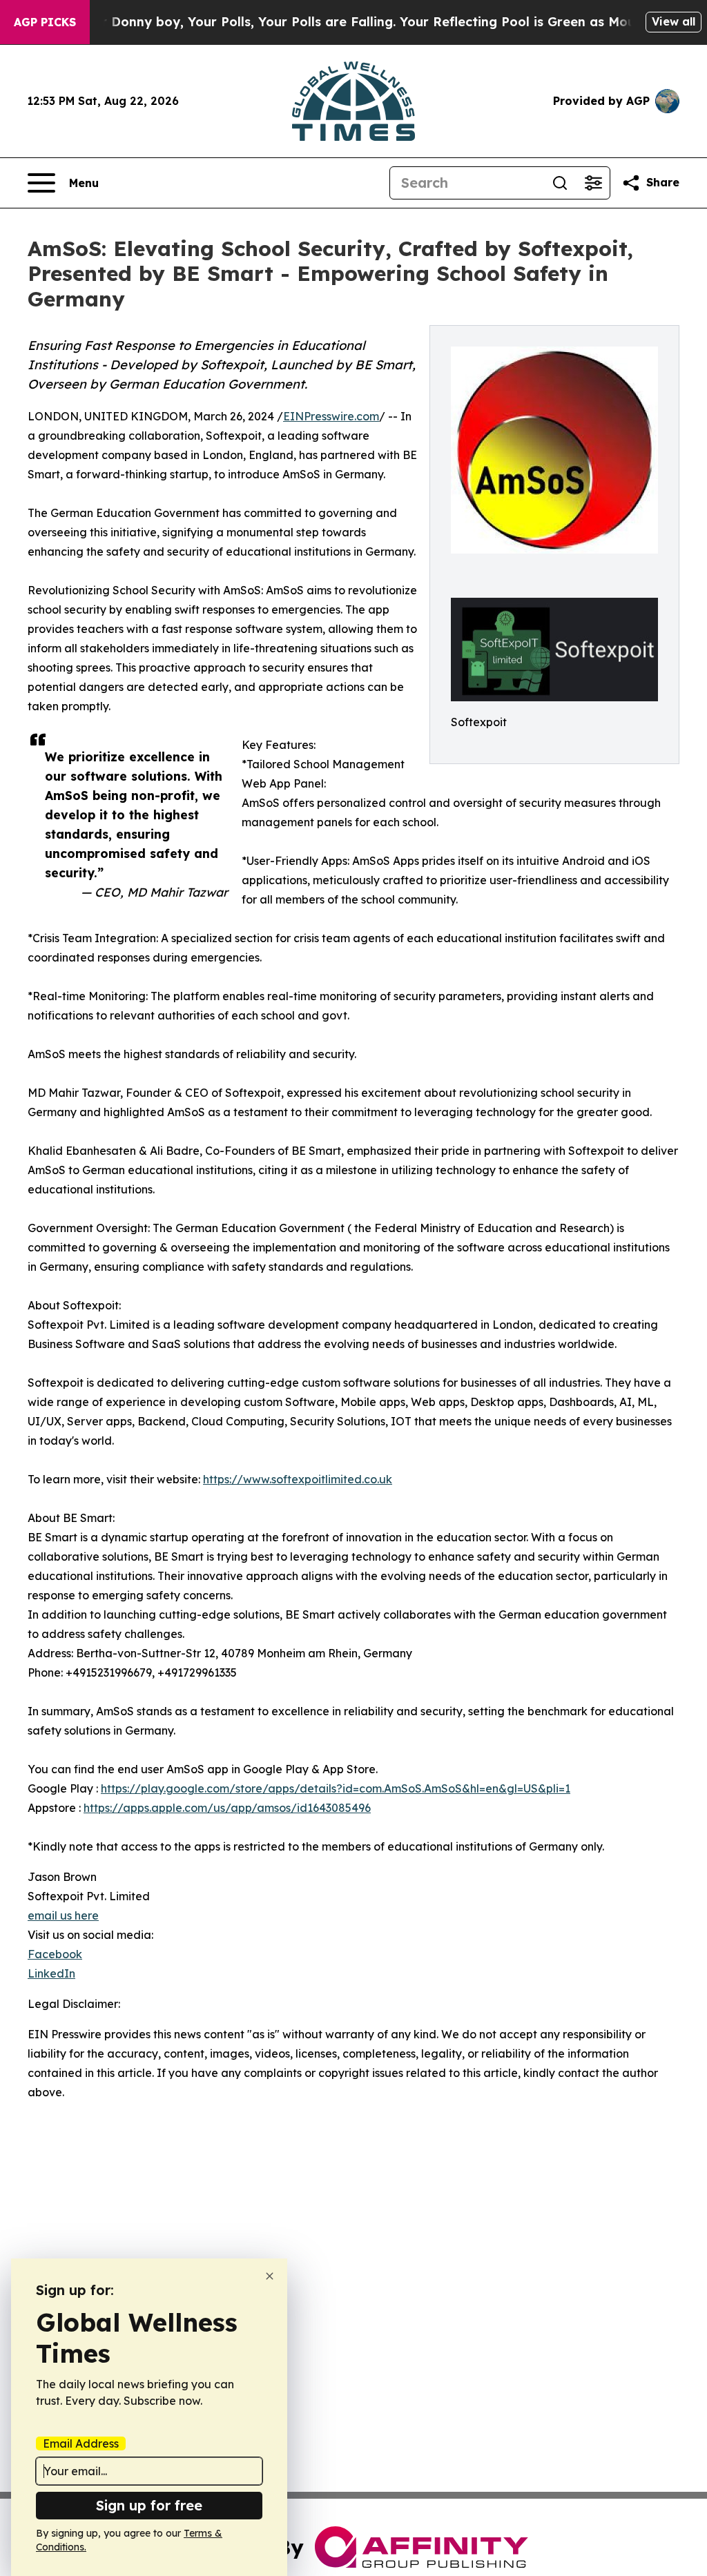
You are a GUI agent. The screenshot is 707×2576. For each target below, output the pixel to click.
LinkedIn (51, 1973)
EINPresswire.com (331, 416)
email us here (63, 1915)
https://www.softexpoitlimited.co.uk (298, 1479)
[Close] (270, 2276)
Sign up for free (149, 2505)
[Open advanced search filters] (593, 183)
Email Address (81, 2443)
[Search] (560, 183)
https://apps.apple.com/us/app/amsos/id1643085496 (227, 1808)
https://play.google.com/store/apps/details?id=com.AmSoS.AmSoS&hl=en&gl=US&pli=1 (336, 1788)
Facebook (55, 1954)
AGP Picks (45, 22)
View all (674, 21)
